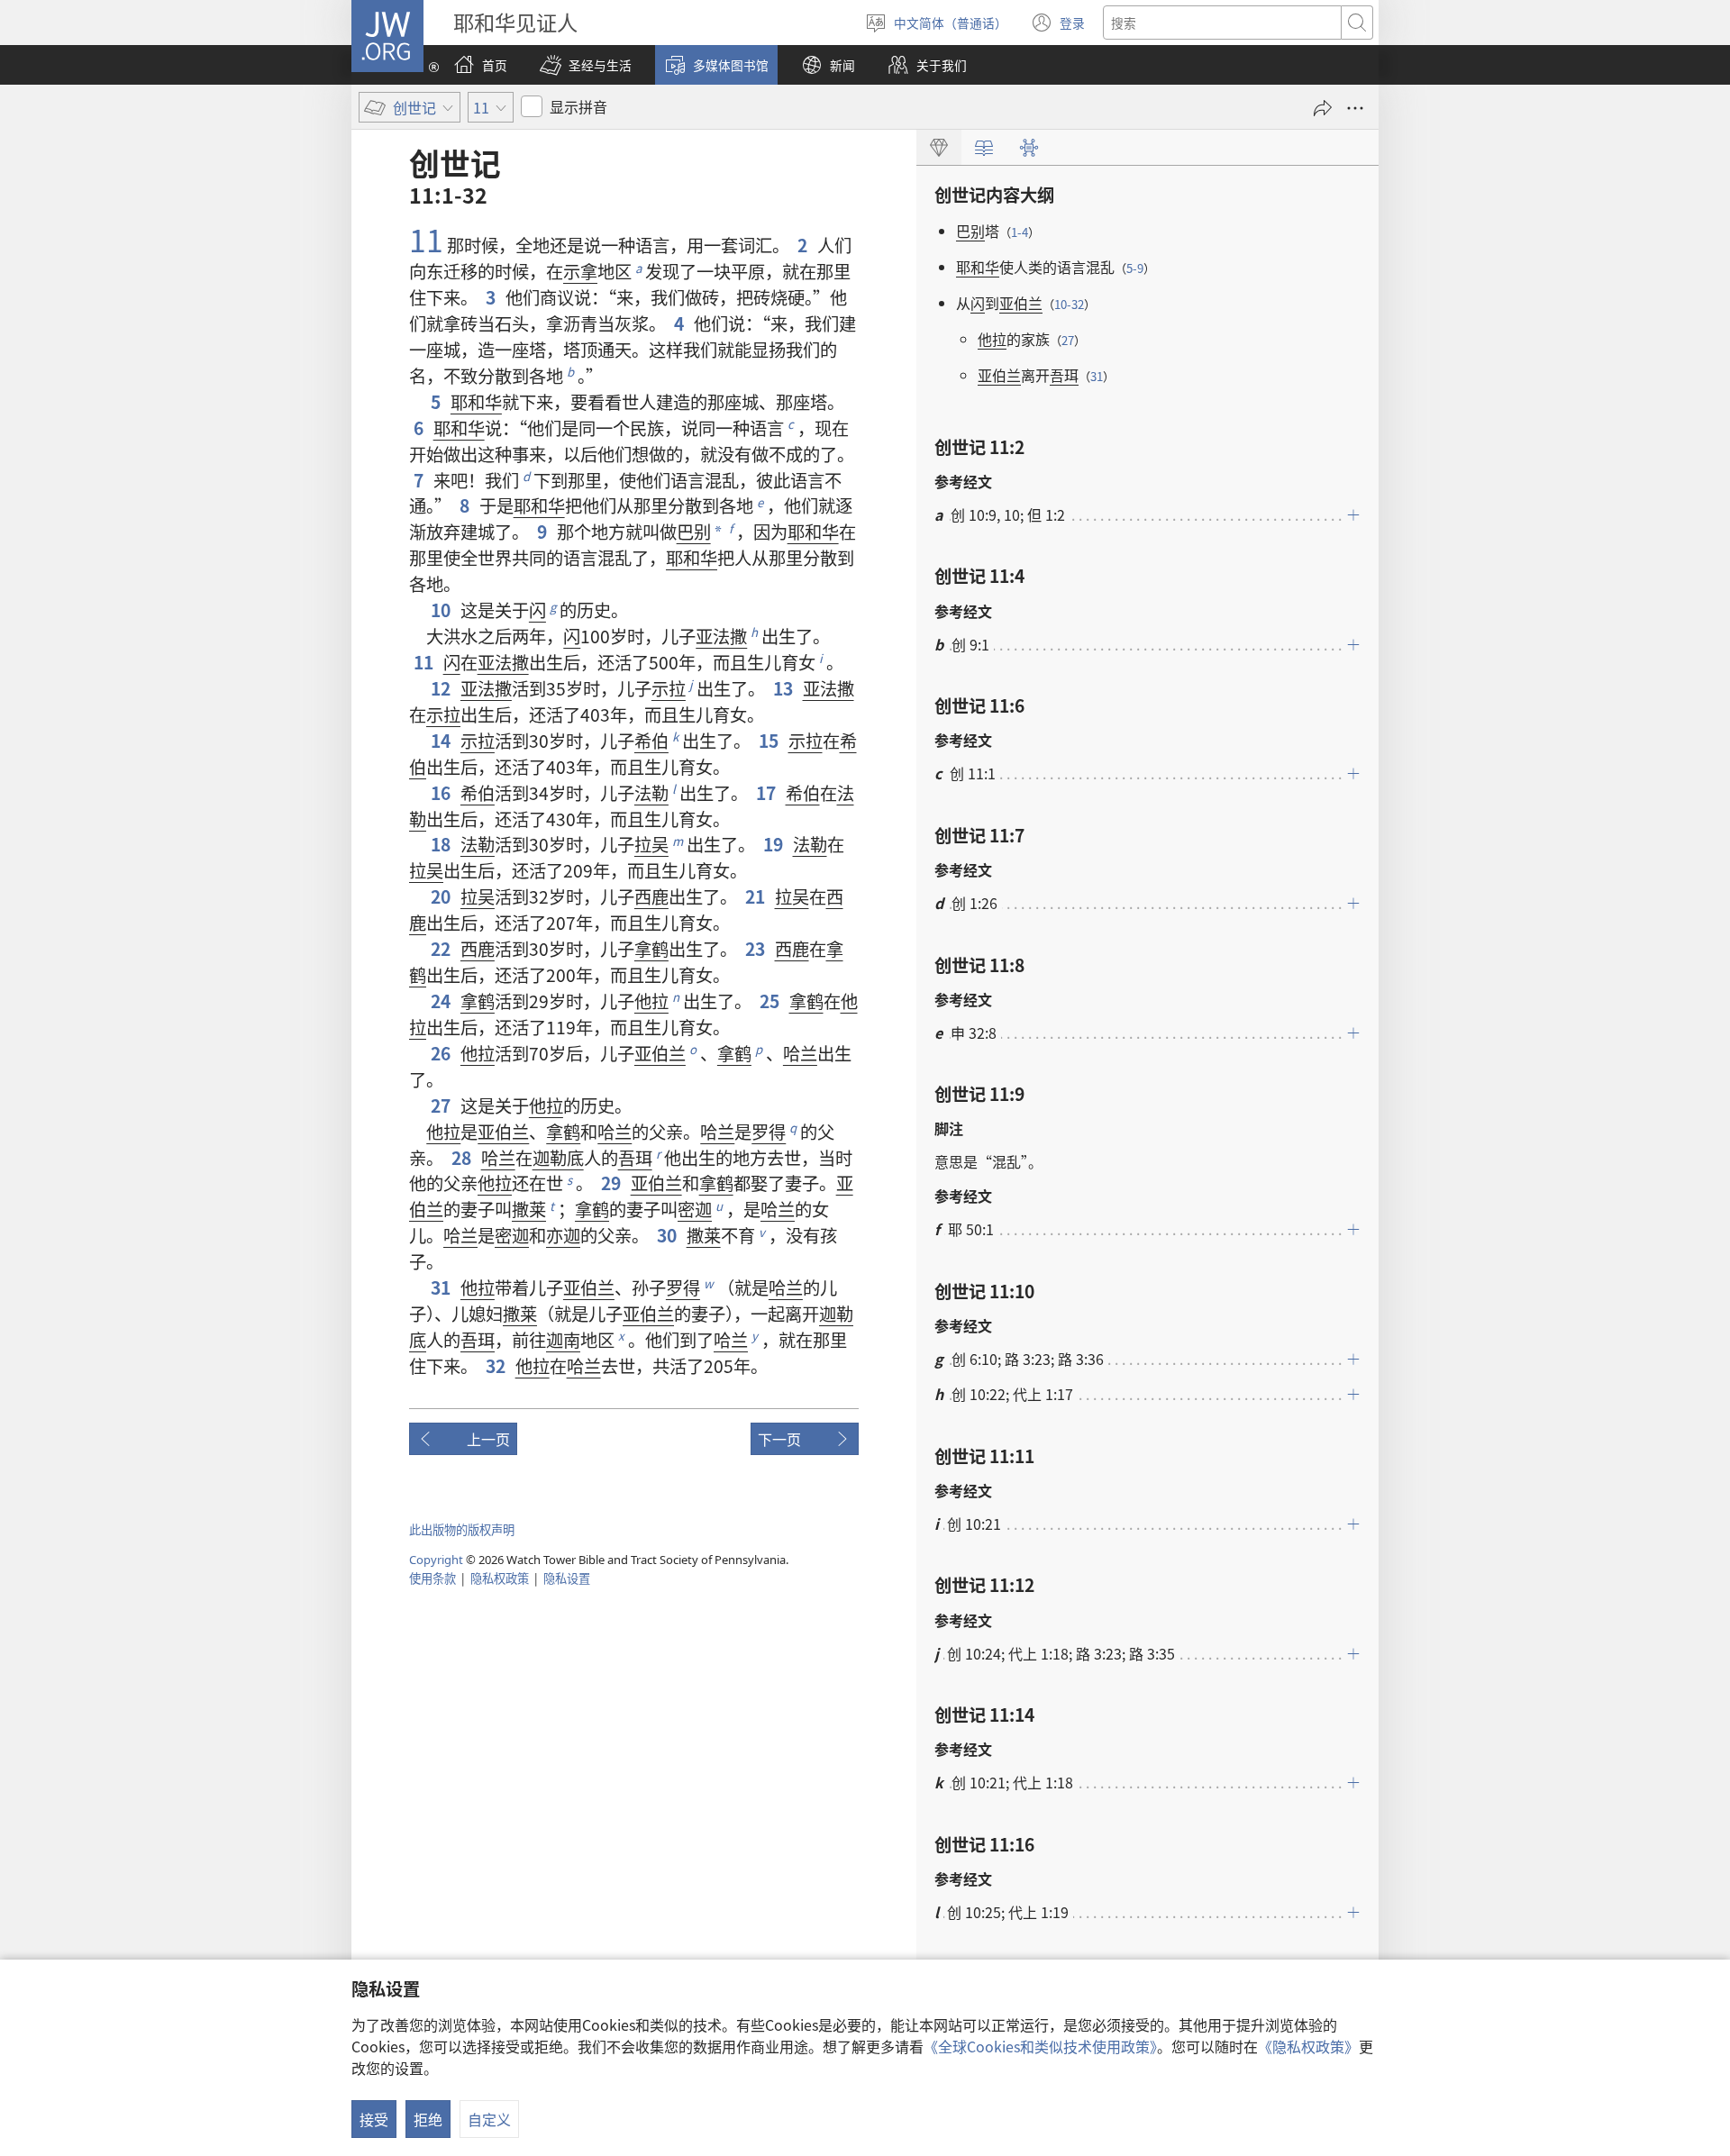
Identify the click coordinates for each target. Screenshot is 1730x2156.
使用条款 (432, 1578)
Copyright (436, 1560)
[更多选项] (1355, 108)
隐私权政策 (500, 1578)
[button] (586, 65)
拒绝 (428, 2119)
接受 (374, 2119)
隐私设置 (567, 1578)
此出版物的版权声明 (462, 1529)
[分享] (1323, 108)
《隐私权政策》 (1308, 2046)
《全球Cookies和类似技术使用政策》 (1040, 2046)
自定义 (489, 2119)
